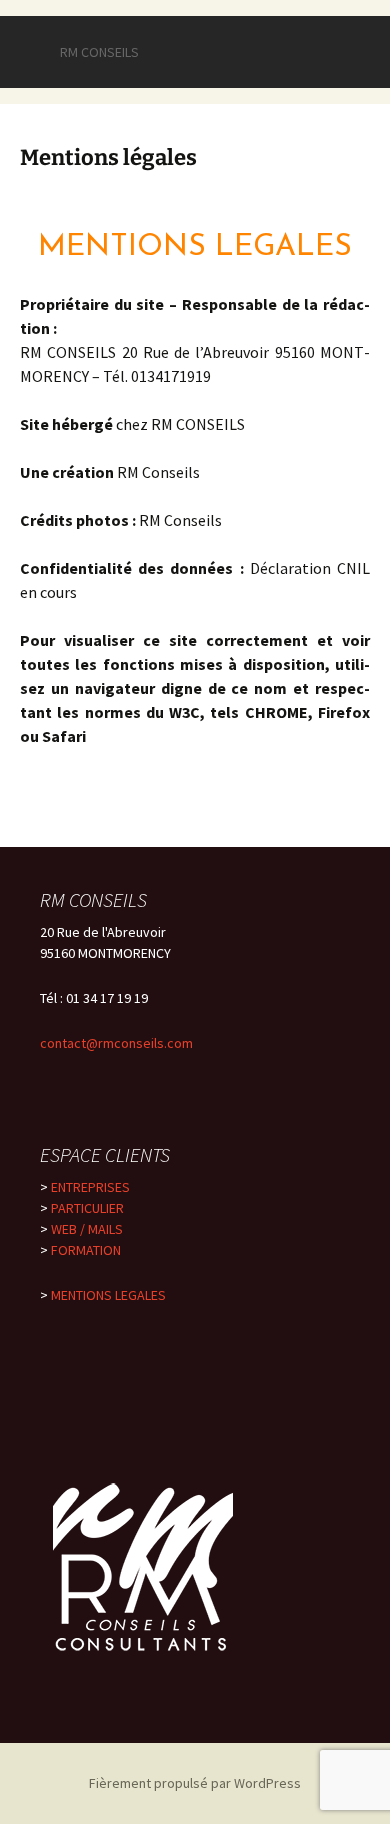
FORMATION (86, 1250)
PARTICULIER (87, 1208)
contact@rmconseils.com (116, 1043)
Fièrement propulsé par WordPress (195, 1783)
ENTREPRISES (90, 1187)
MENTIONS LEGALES (108, 1295)
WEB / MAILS (87, 1229)
